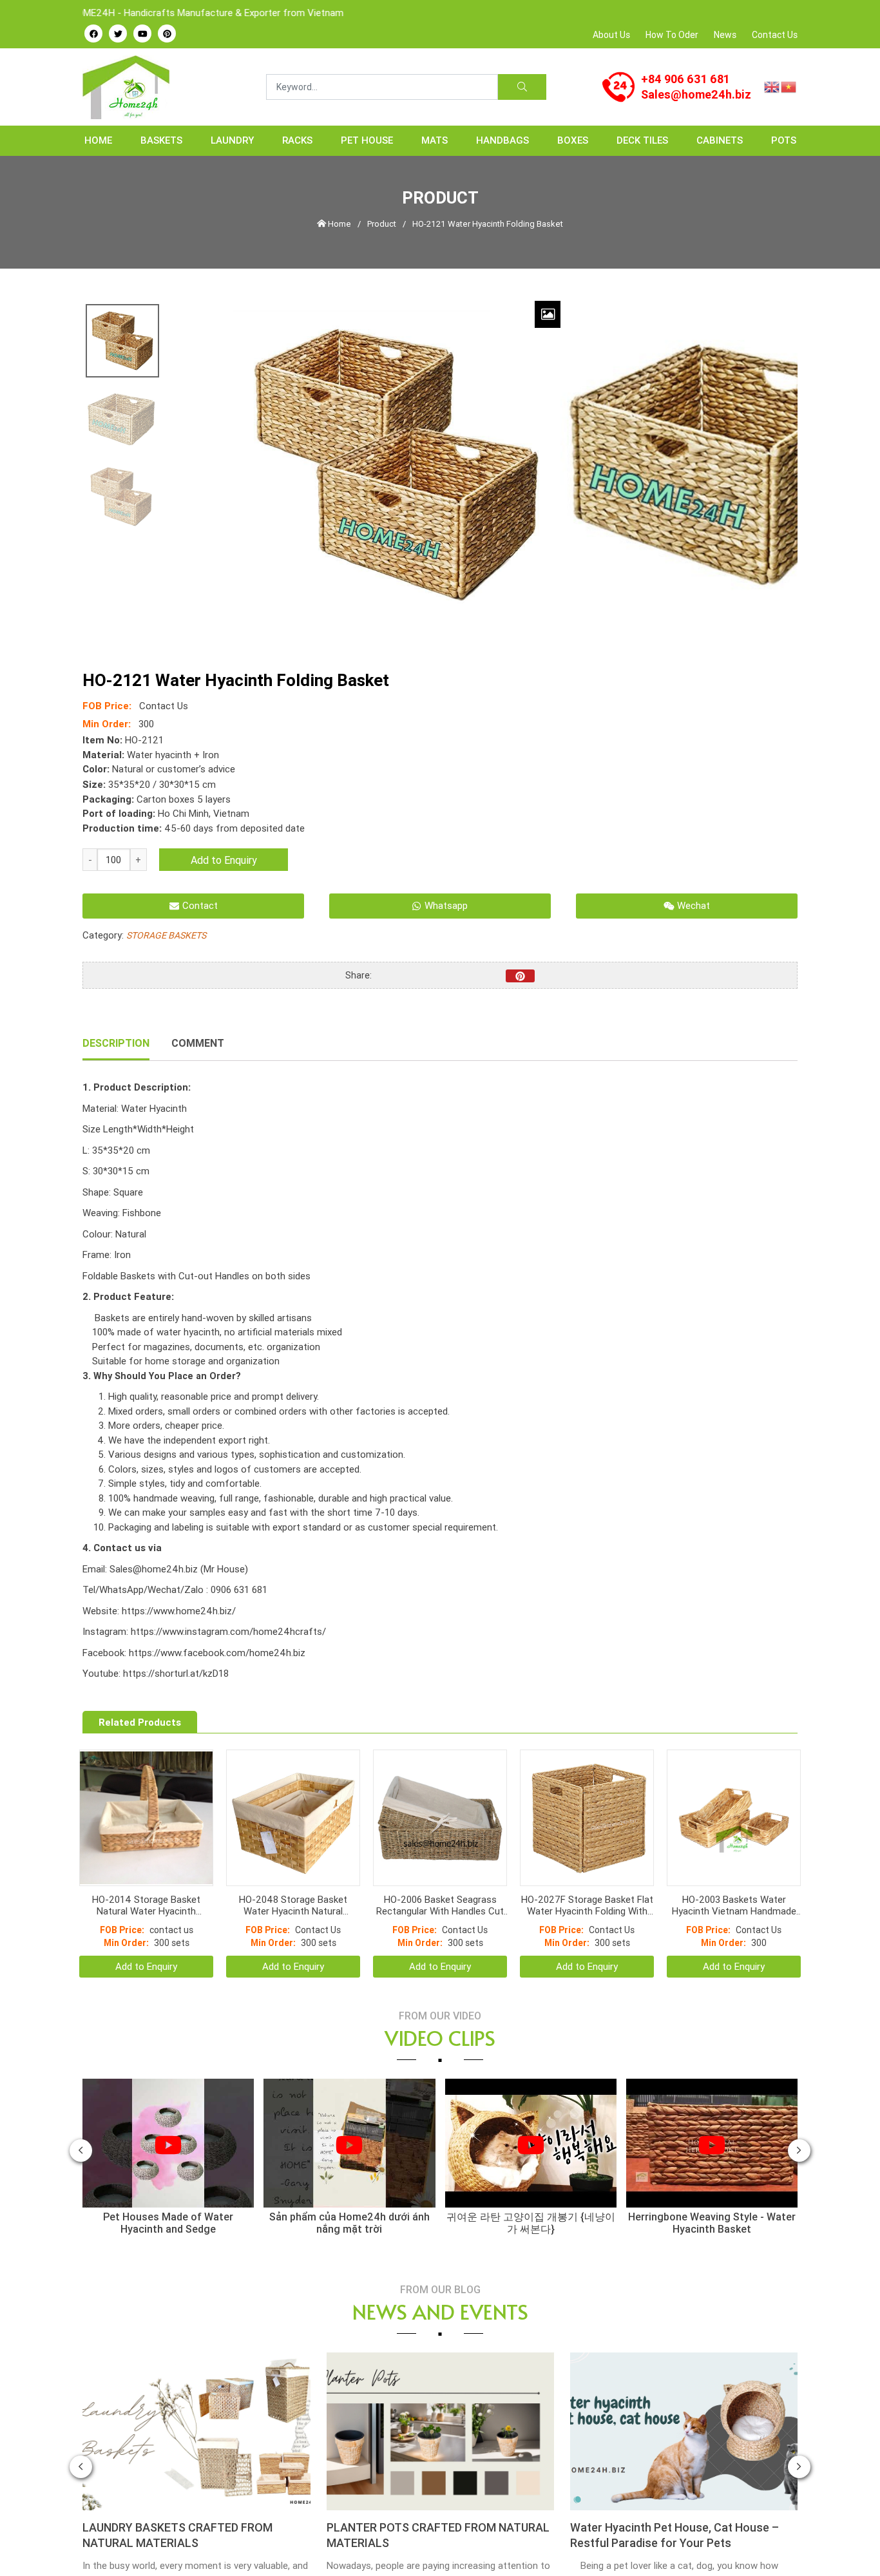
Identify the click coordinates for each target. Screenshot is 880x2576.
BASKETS (161, 140)
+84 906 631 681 (685, 79)
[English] (772, 86)
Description (116, 1043)
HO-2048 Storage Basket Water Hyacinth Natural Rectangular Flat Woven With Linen (293, 1873)
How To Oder (672, 35)
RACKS (297, 140)
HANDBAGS (502, 140)
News (725, 35)
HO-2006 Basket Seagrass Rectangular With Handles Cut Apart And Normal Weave (440, 1873)
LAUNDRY (232, 140)
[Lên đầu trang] (852, 2544)
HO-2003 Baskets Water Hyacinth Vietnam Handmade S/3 (734, 1873)
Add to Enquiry (224, 860)
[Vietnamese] (789, 86)
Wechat (693, 905)
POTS (784, 140)
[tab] (116, 1044)
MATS (435, 140)
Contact (200, 905)
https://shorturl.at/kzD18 (176, 1673)
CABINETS (720, 140)
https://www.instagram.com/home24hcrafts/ (228, 1631)
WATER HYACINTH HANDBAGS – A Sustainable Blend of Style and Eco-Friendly (684, 2503)
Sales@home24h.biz (696, 94)
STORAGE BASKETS (166, 935)
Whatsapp (446, 905)
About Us (611, 35)
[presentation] (81, 2118)
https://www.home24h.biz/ (179, 1611)
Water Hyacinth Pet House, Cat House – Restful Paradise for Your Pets (431, 2503)
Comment (198, 1043)
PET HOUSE (367, 140)
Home (98, 140)
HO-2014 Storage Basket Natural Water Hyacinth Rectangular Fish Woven (146, 1873)
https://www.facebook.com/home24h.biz (217, 1653)
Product (382, 224)
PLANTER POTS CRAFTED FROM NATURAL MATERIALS (195, 2503)
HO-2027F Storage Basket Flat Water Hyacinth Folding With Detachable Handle (587, 1873)
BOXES (573, 140)
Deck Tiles (642, 140)
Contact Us (775, 35)
